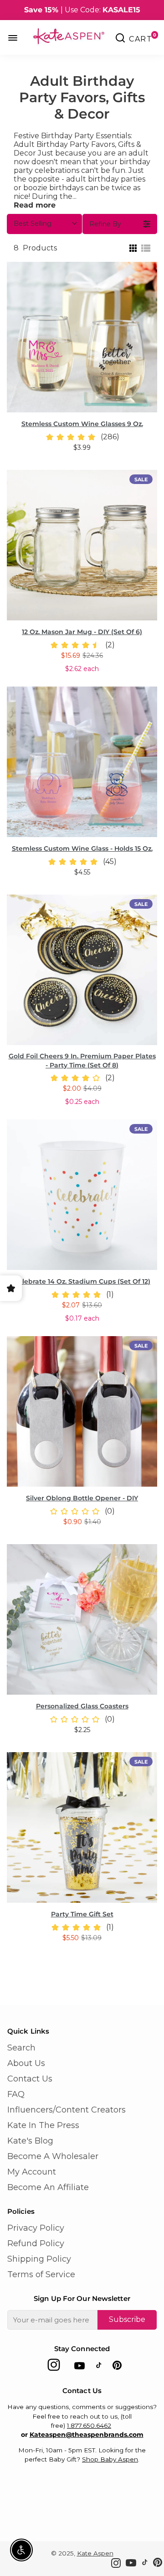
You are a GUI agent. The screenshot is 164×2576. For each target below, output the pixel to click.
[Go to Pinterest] (117, 2367)
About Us (26, 2063)
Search (21, 2048)
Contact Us (30, 2079)
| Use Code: (82, 10)
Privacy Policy (36, 2228)
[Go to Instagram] (54, 2367)
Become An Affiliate (48, 2187)
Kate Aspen (95, 2553)
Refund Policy (36, 2243)
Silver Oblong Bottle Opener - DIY (82, 1498)
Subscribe (127, 2319)
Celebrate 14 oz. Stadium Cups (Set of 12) (82, 1281)
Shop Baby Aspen (110, 2459)
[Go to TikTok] (99, 2367)
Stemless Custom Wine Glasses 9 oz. (82, 424)
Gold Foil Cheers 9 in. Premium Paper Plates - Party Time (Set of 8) (82, 1061)
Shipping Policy (39, 2259)
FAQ (16, 2094)
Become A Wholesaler (53, 2156)
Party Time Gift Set (82, 1914)
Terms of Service (41, 2274)
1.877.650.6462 (89, 2425)
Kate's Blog (30, 2141)
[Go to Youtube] (79, 2367)
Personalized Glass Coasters (82, 1706)
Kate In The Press (43, 2125)
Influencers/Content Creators (67, 2110)
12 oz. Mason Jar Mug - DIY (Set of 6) (82, 632)
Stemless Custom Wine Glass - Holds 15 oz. (82, 848)
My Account (32, 2172)
